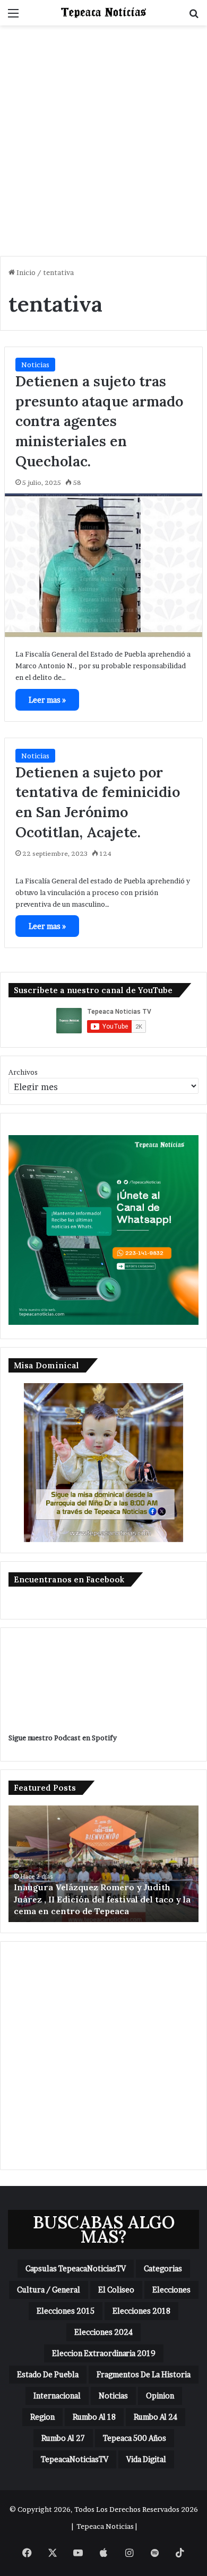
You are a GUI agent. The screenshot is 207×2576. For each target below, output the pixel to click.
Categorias (163, 2268)
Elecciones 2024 (103, 2332)
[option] (103, 1864)
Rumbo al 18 (94, 2417)
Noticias (35, 365)
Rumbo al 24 (156, 2417)
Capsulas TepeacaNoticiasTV (76, 2268)
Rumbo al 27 (63, 2438)
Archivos (23, 1072)
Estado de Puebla (48, 2374)
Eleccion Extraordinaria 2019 (104, 2353)
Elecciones (171, 2290)
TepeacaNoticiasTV (75, 2459)
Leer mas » (47, 700)
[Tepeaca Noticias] (103, 13)
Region (42, 2417)
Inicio (25, 272)
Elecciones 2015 (66, 2311)
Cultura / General (49, 2290)
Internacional (57, 2396)
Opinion (160, 2396)
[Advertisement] (103, 145)
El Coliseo (116, 2290)
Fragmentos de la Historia (144, 2374)
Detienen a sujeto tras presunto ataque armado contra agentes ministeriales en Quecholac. (99, 421)
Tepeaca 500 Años (135, 2438)
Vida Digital (146, 2459)
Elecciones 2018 (141, 2311)
